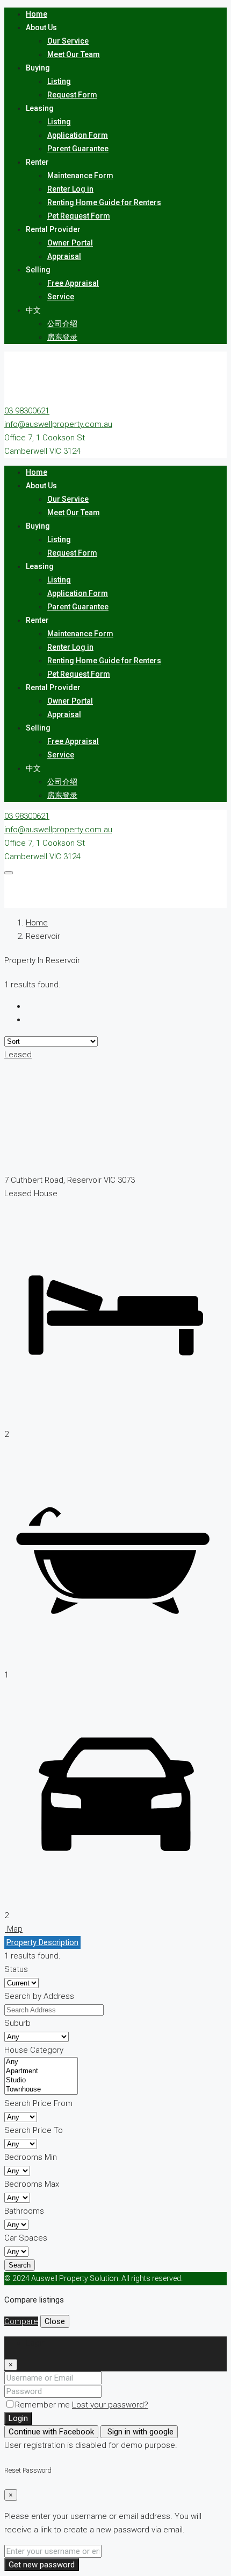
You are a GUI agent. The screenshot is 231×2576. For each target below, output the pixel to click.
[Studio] (41, 2080)
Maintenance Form (80, 176)
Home (37, 14)
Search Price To (34, 2130)
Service (61, 297)
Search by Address (39, 1996)
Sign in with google (139, 2432)
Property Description (42, 1942)
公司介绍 (62, 324)
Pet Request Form (79, 216)
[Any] (41, 2062)
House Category (34, 2050)
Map (14, 1929)
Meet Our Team (74, 54)
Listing (59, 81)
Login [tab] (36, 2343)
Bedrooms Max (32, 2184)
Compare (21, 2321)
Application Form (78, 135)
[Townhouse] (41, 2090)
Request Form (72, 95)
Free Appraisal (73, 283)
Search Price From (38, 2103)
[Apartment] (41, 2071)
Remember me (44, 2405)
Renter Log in (70, 189)
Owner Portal (70, 243)
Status (16, 1969)
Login (18, 2418)
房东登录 (62, 337)
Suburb (17, 2023)
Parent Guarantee (78, 149)
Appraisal (64, 256)
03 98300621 (27, 411)
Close (55, 2321)
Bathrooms (24, 2211)
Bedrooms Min (31, 2157)
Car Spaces (26, 2238)
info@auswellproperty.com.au (58, 424)
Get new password (42, 2565)
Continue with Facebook (51, 2432)
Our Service (68, 41)
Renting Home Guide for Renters (104, 202)
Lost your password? (110, 2405)
